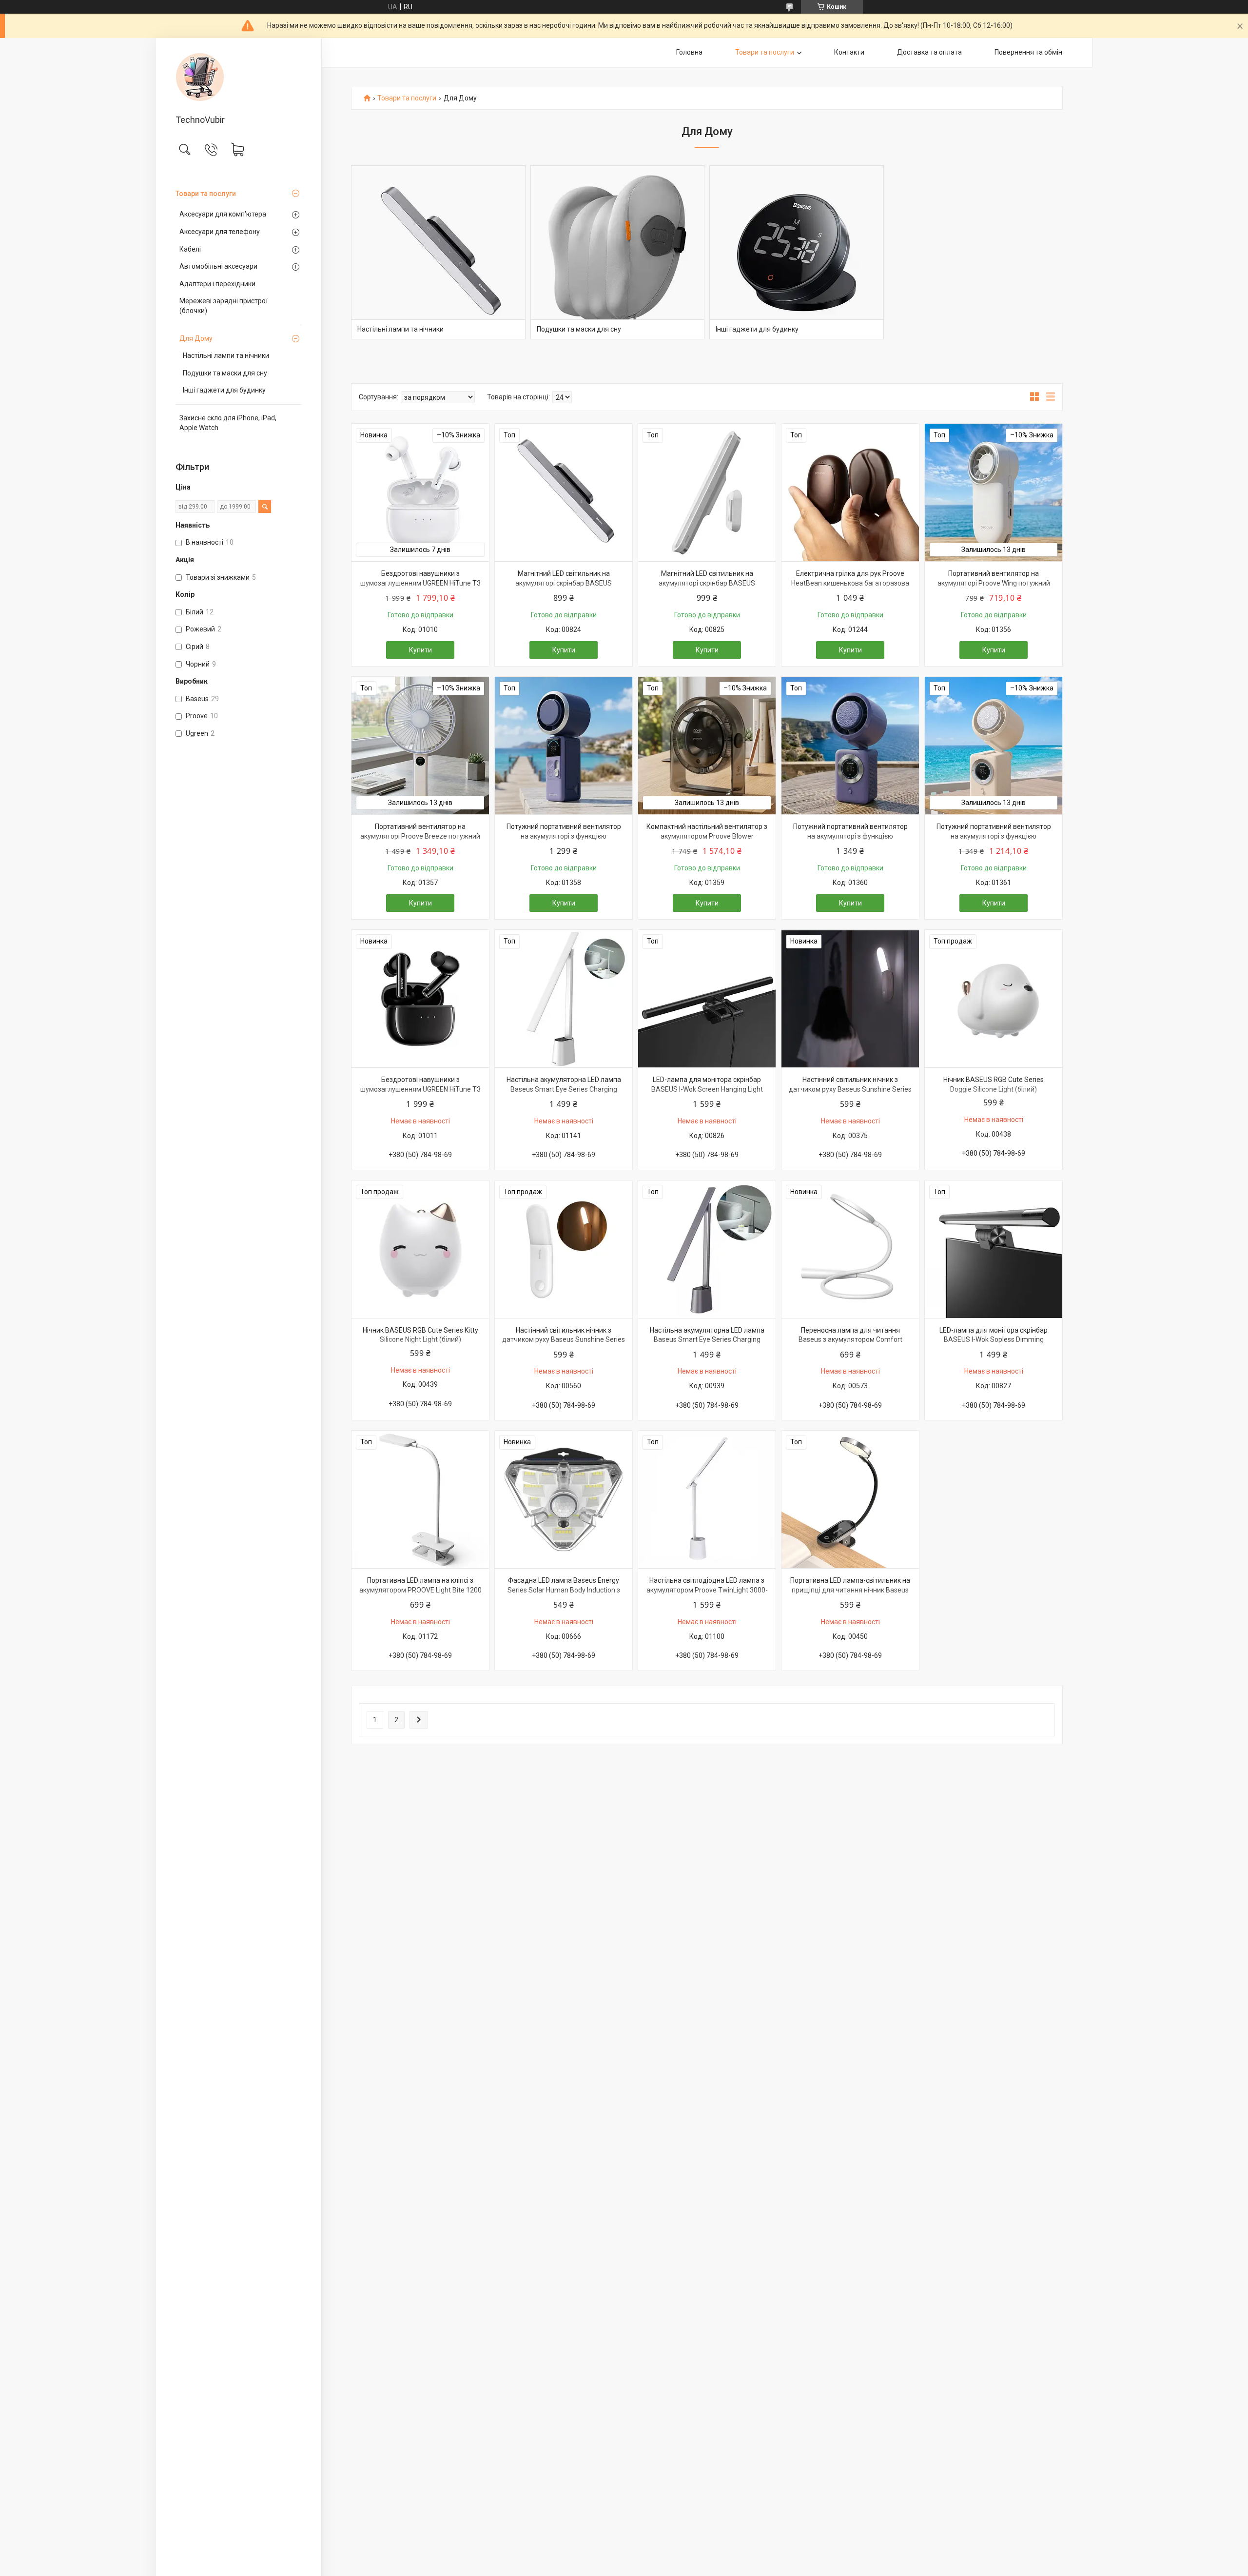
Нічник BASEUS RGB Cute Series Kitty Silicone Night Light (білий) (420, 1335)
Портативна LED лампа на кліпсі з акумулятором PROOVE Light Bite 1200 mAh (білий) (420, 1590)
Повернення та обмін (1028, 52)
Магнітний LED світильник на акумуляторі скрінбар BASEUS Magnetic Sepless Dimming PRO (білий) (707, 583)
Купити (420, 650)
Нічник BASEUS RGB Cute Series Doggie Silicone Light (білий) (994, 1084)
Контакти (849, 52)
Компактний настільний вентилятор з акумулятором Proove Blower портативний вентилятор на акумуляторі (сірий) (707, 841)
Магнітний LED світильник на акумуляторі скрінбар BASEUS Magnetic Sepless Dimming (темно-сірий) (564, 588)
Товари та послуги (206, 194)
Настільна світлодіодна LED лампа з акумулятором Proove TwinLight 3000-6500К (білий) (707, 1590)
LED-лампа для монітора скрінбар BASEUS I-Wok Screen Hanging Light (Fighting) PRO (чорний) (707, 1089)
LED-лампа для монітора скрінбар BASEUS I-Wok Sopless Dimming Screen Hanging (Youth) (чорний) (994, 1340)
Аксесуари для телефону (220, 232)
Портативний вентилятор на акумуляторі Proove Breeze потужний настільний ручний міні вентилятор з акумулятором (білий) (420, 841)
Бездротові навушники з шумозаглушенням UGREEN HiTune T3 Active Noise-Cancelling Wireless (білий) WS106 (420, 588)
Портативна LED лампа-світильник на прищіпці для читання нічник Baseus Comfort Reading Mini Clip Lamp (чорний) (850, 1595)
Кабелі (190, 249)
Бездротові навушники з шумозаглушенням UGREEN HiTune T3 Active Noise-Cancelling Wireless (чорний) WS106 (420, 1094)
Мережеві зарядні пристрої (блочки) (224, 306)
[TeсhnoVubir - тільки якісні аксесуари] (239, 77)
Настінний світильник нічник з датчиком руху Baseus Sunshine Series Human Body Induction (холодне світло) (850, 1094)
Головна (689, 52)
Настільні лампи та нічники (226, 355)
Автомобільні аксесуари (218, 266)
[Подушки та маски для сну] (618, 253)
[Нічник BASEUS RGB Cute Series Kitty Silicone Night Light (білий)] (420, 1249)
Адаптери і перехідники (217, 284)
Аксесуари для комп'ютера (223, 214)
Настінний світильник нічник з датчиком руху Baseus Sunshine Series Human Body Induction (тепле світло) (564, 1340)
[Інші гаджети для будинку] (797, 253)
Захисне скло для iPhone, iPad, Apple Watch (228, 423)
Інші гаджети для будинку (224, 390)
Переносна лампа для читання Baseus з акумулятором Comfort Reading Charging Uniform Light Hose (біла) (850, 1345)
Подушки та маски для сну (225, 373)
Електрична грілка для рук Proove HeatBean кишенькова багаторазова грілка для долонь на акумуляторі (850, 583)
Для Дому (196, 338)
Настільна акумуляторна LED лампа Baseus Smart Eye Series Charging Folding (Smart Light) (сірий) (707, 1340)
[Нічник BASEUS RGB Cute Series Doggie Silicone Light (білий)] (994, 999)
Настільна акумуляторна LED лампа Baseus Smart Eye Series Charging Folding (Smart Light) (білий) (564, 1089)
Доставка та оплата (929, 52)
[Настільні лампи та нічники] (438, 253)
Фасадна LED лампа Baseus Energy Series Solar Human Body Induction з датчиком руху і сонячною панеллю (564, 1590)
